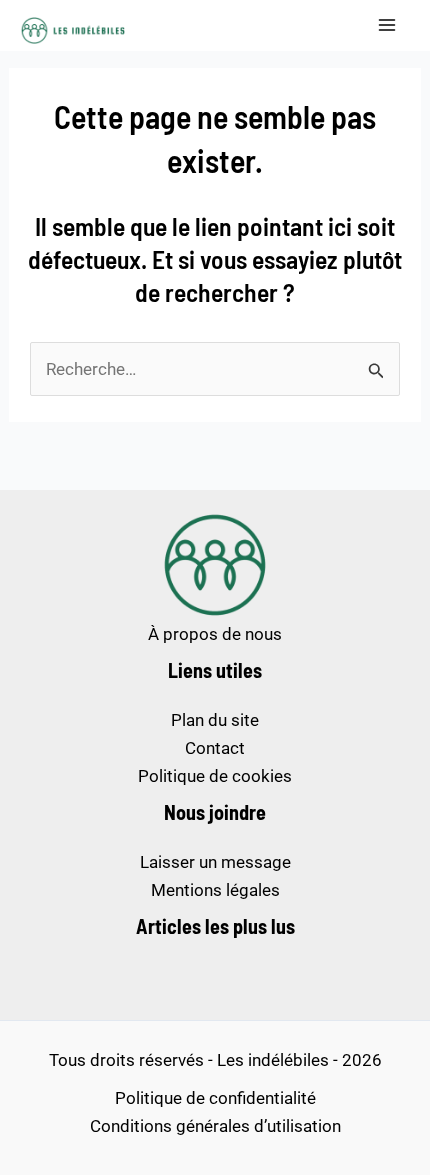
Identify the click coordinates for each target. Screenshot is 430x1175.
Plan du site (215, 720)
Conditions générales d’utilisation (215, 1126)
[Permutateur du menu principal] (388, 26)
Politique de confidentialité (215, 1098)
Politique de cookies (215, 776)
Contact (215, 748)
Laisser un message (215, 862)
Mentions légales (215, 890)
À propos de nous (215, 634)
